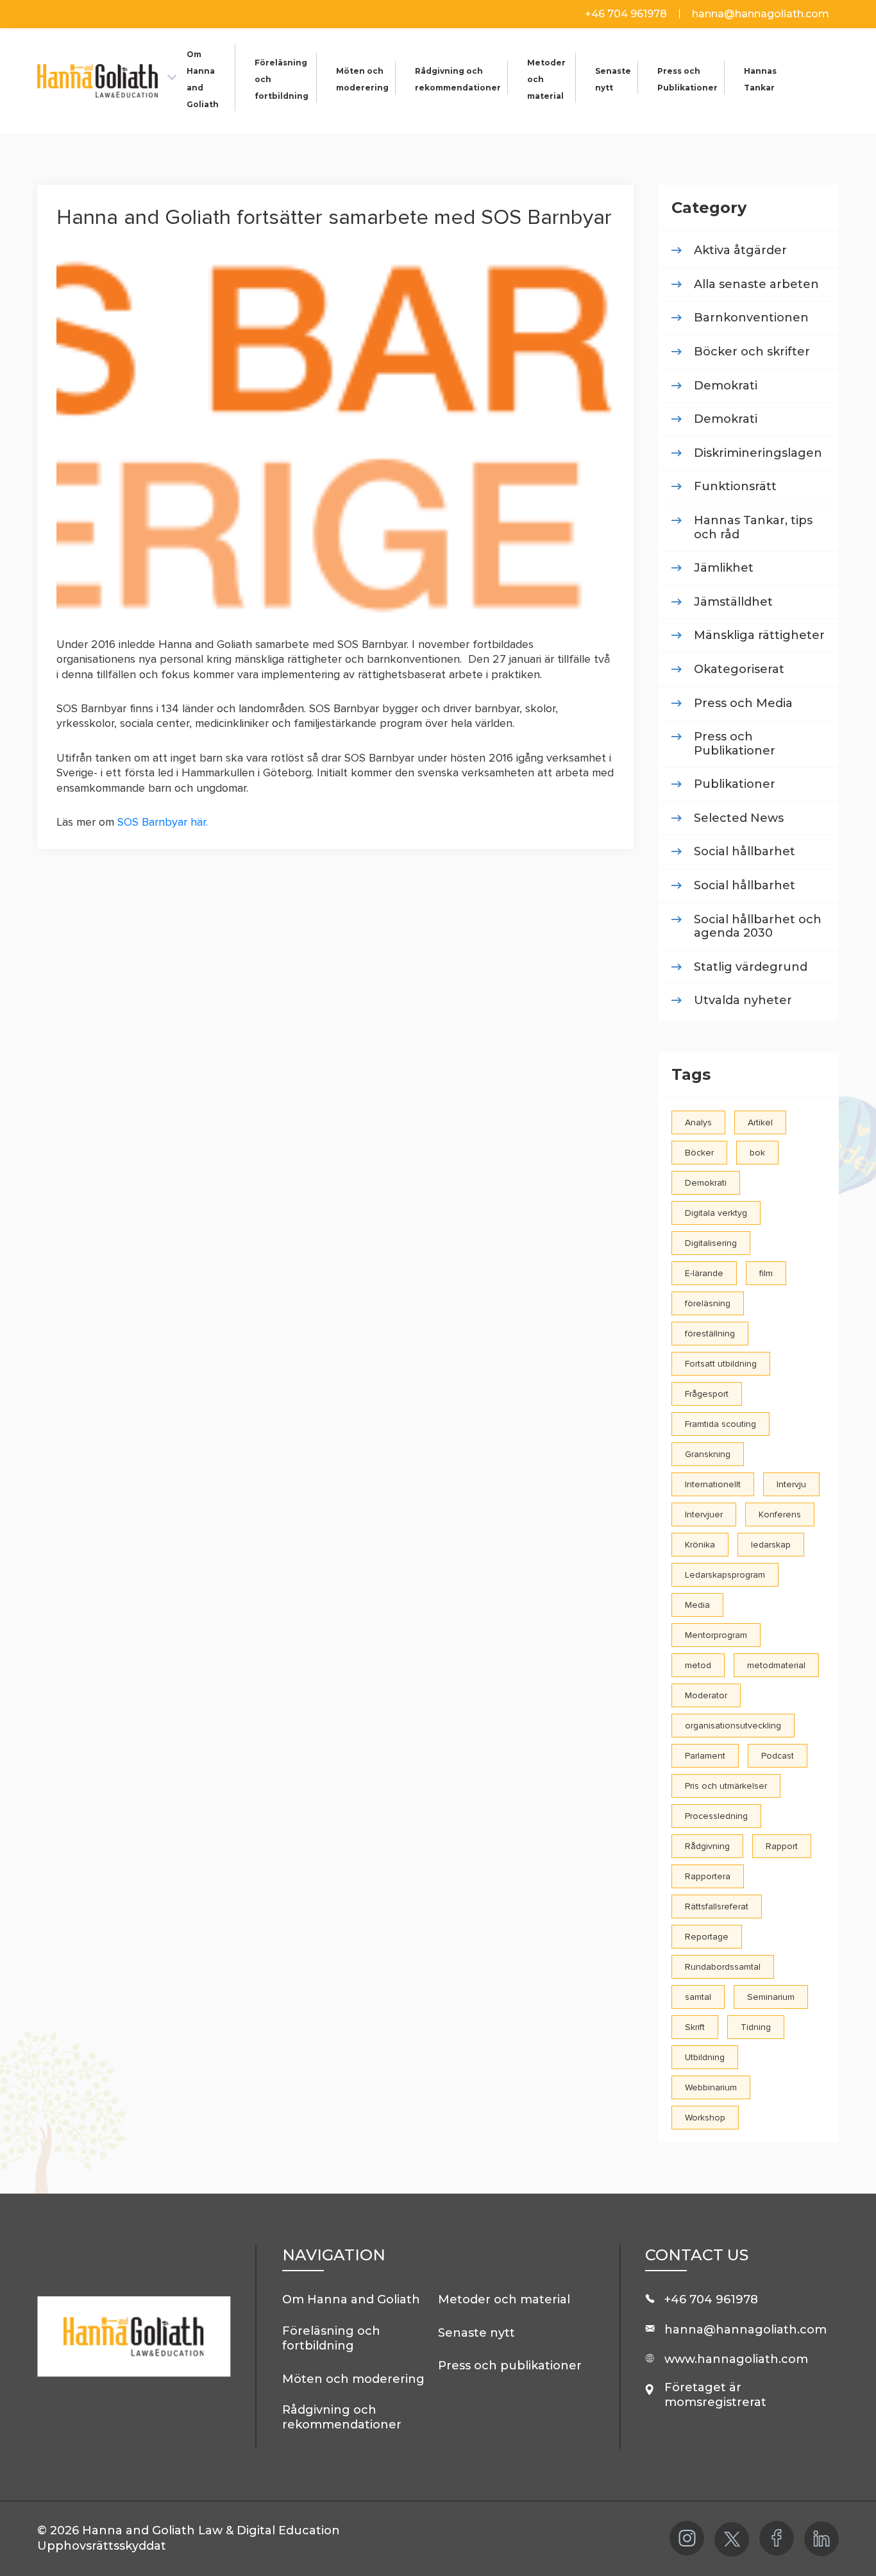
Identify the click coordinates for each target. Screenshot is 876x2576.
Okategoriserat (739, 670)
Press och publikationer (510, 2366)
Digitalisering (711, 1243)
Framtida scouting (720, 1424)
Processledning (716, 1816)
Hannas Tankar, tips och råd (753, 528)
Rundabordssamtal (723, 1967)
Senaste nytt (476, 2333)
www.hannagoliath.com (736, 2359)
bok (757, 1153)
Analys (698, 1122)
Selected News (739, 818)
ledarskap (771, 1545)
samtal (698, 1997)
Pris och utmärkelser (726, 1786)
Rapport (782, 1846)
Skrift (695, 2027)
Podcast (778, 1756)
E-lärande (704, 1273)
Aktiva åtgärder (740, 251)
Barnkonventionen (751, 318)
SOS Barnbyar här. (163, 822)
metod (698, 1665)
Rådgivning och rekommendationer (342, 2417)
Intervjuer (704, 1514)
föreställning (710, 1334)
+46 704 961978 (627, 14)
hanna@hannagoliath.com (761, 14)
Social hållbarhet (745, 852)
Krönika (700, 1545)
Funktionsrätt (735, 487)
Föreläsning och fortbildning (331, 2338)
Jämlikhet (724, 568)
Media (697, 1605)
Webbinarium (711, 2087)
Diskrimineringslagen (758, 453)
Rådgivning (707, 1846)
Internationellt (713, 1484)
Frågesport (707, 1394)
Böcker (699, 1153)
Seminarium (771, 1997)
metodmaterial (776, 1665)
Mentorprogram (716, 1635)
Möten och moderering (353, 2379)
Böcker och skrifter (752, 352)
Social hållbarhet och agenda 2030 (758, 927)
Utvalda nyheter (743, 1001)
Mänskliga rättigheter (759, 635)
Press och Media (743, 704)
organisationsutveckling (733, 1726)
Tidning (756, 2027)
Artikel (760, 1122)
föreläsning (708, 1303)
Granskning (708, 1454)
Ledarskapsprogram (725, 1575)
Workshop (705, 2118)
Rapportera (708, 1876)
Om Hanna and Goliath (351, 2299)
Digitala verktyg (716, 1213)
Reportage (707, 1937)
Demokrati (726, 386)
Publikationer (735, 784)
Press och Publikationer (735, 744)
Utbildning (705, 2057)
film (766, 1273)
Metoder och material (504, 2299)
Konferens (780, 1514)
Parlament (705, 1756)
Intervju (791, 1484)
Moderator (706, 1695)
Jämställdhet (733, 602)
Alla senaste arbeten (756, 285)
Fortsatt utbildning (721, 1364)
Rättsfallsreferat (717, 1906)
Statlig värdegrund (751, 967)
